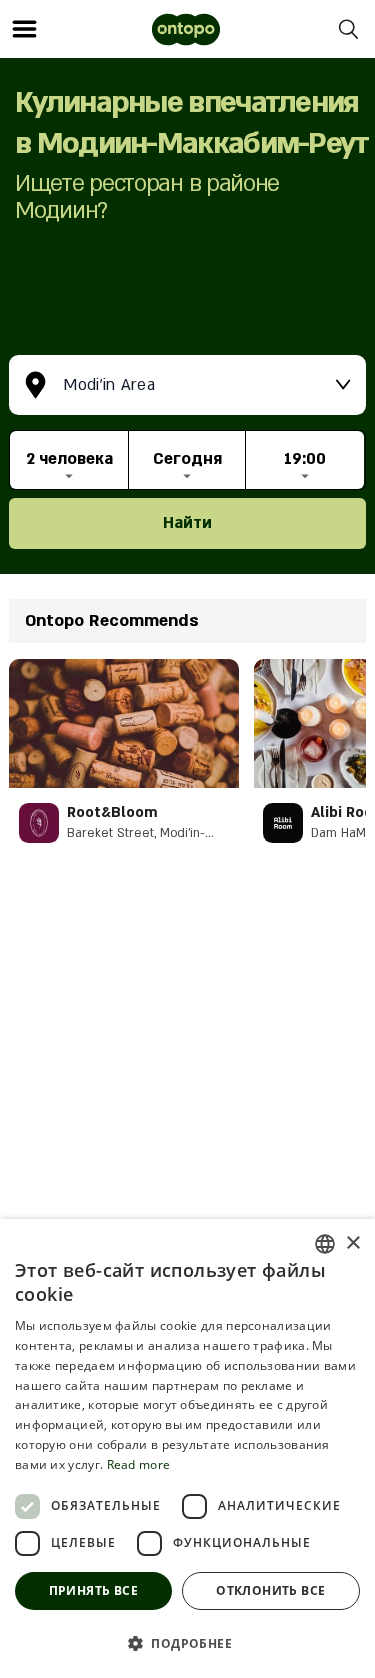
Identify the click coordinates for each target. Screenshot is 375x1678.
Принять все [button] (93, 1590)
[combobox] (325, 1244)
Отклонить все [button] (270, 1590)
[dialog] (187, 1448)
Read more (139, 1464)
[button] (187, 1643)
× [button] (352, 1243)
